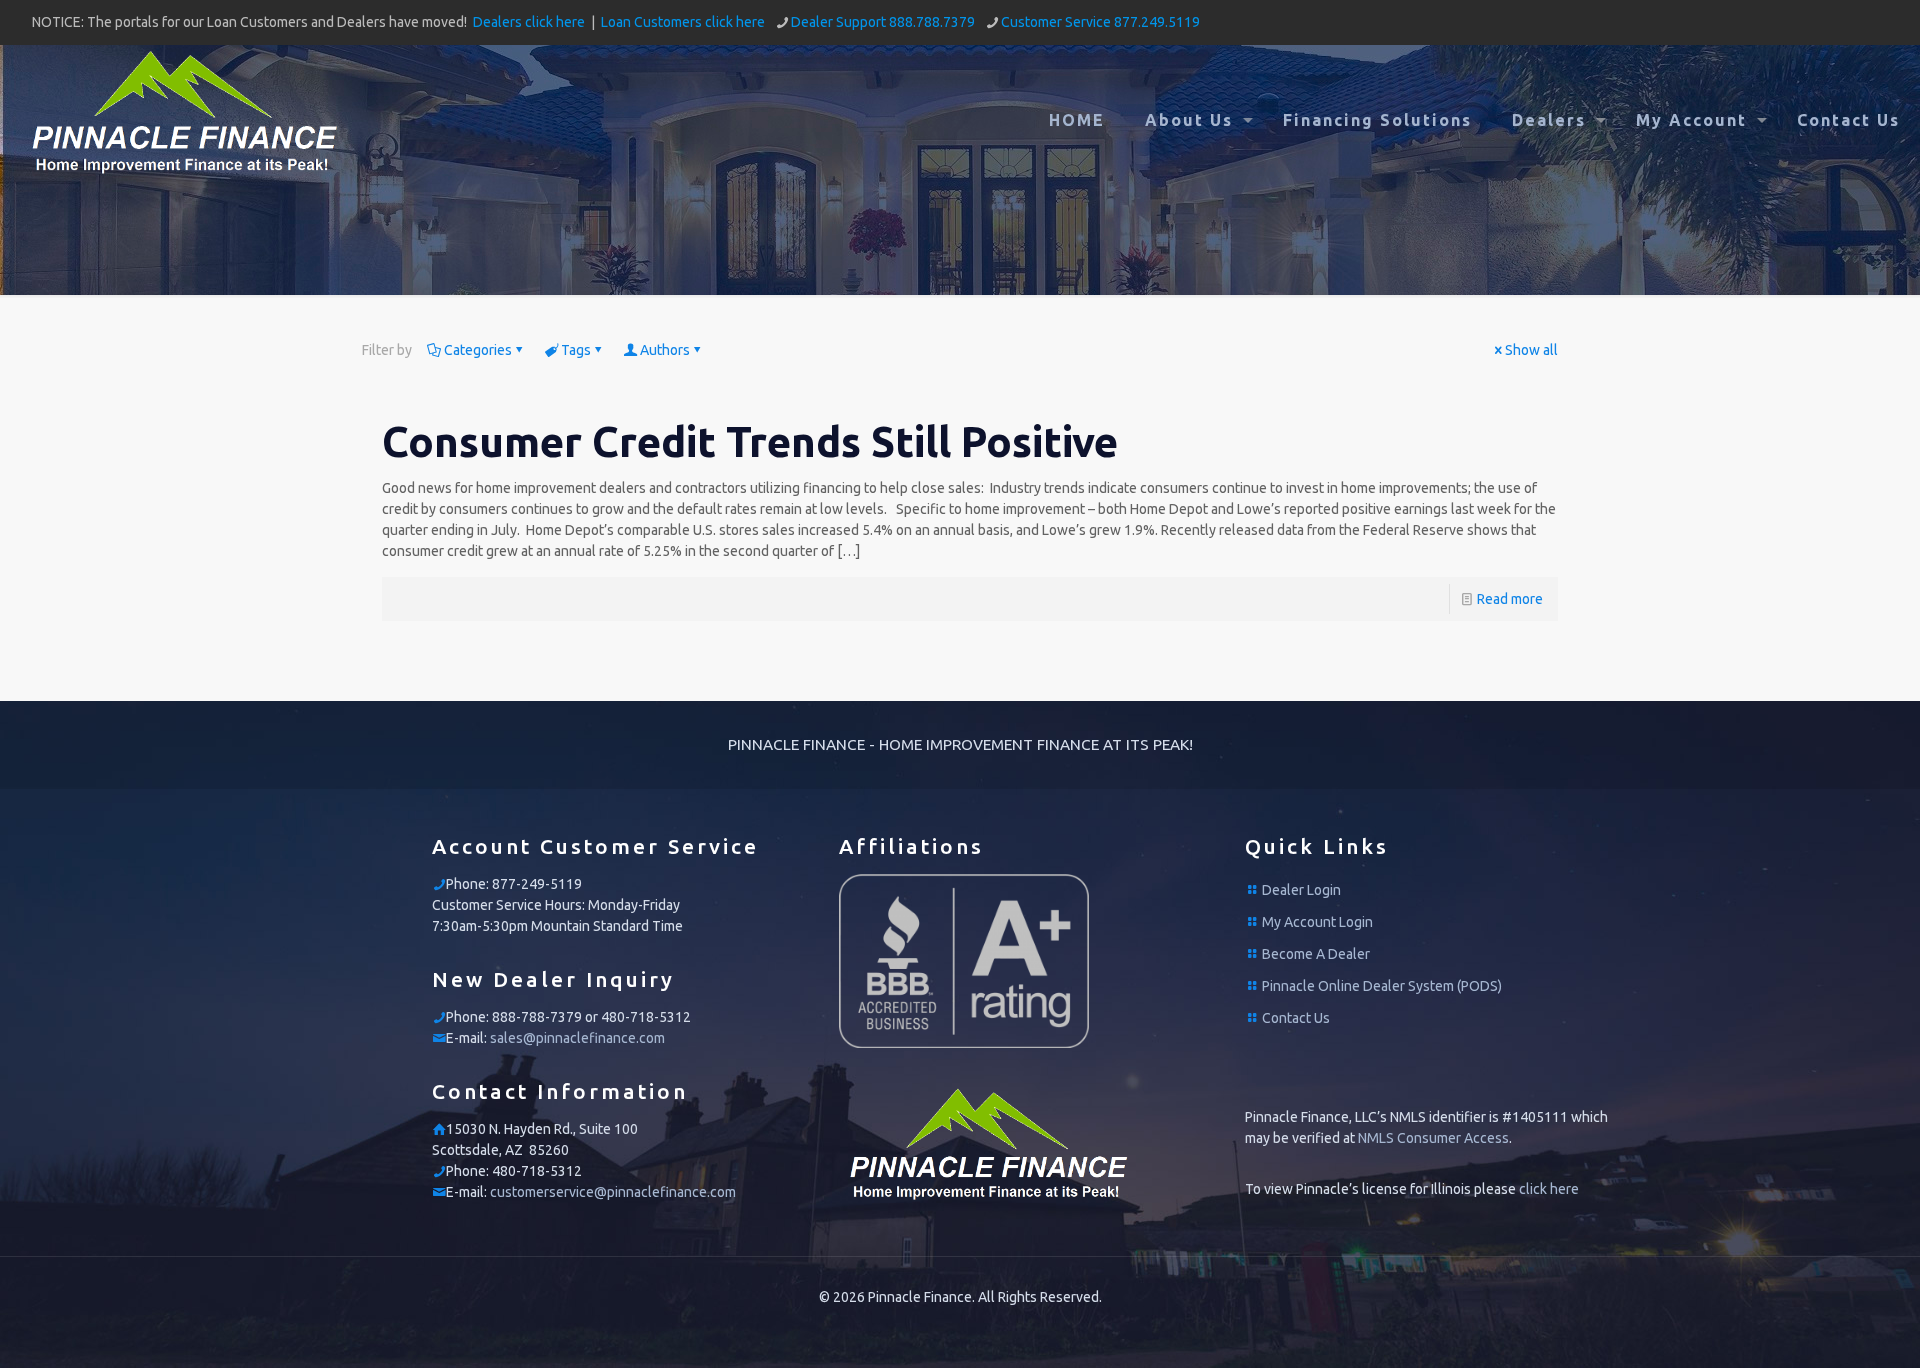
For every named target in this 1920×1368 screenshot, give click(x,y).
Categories (478, 350)
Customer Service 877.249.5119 (1100, 22)
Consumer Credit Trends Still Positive (750, 441)
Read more (1510, 599)
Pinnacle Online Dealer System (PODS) (1382, 986)
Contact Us (1296, 1018)
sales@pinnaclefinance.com (577, 1038)
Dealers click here (529, 22)
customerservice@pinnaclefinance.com (613, 1192)
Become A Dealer (1316, 954)
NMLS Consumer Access (1433, 1138)
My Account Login (1317, 922)
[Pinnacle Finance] (185, 120)
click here (1549, 1189)
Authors (665, 350)
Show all (1531, 350)
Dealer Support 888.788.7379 (883, 22)
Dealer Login (1301, 890)
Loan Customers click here (683, 22)
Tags (576, 350)
